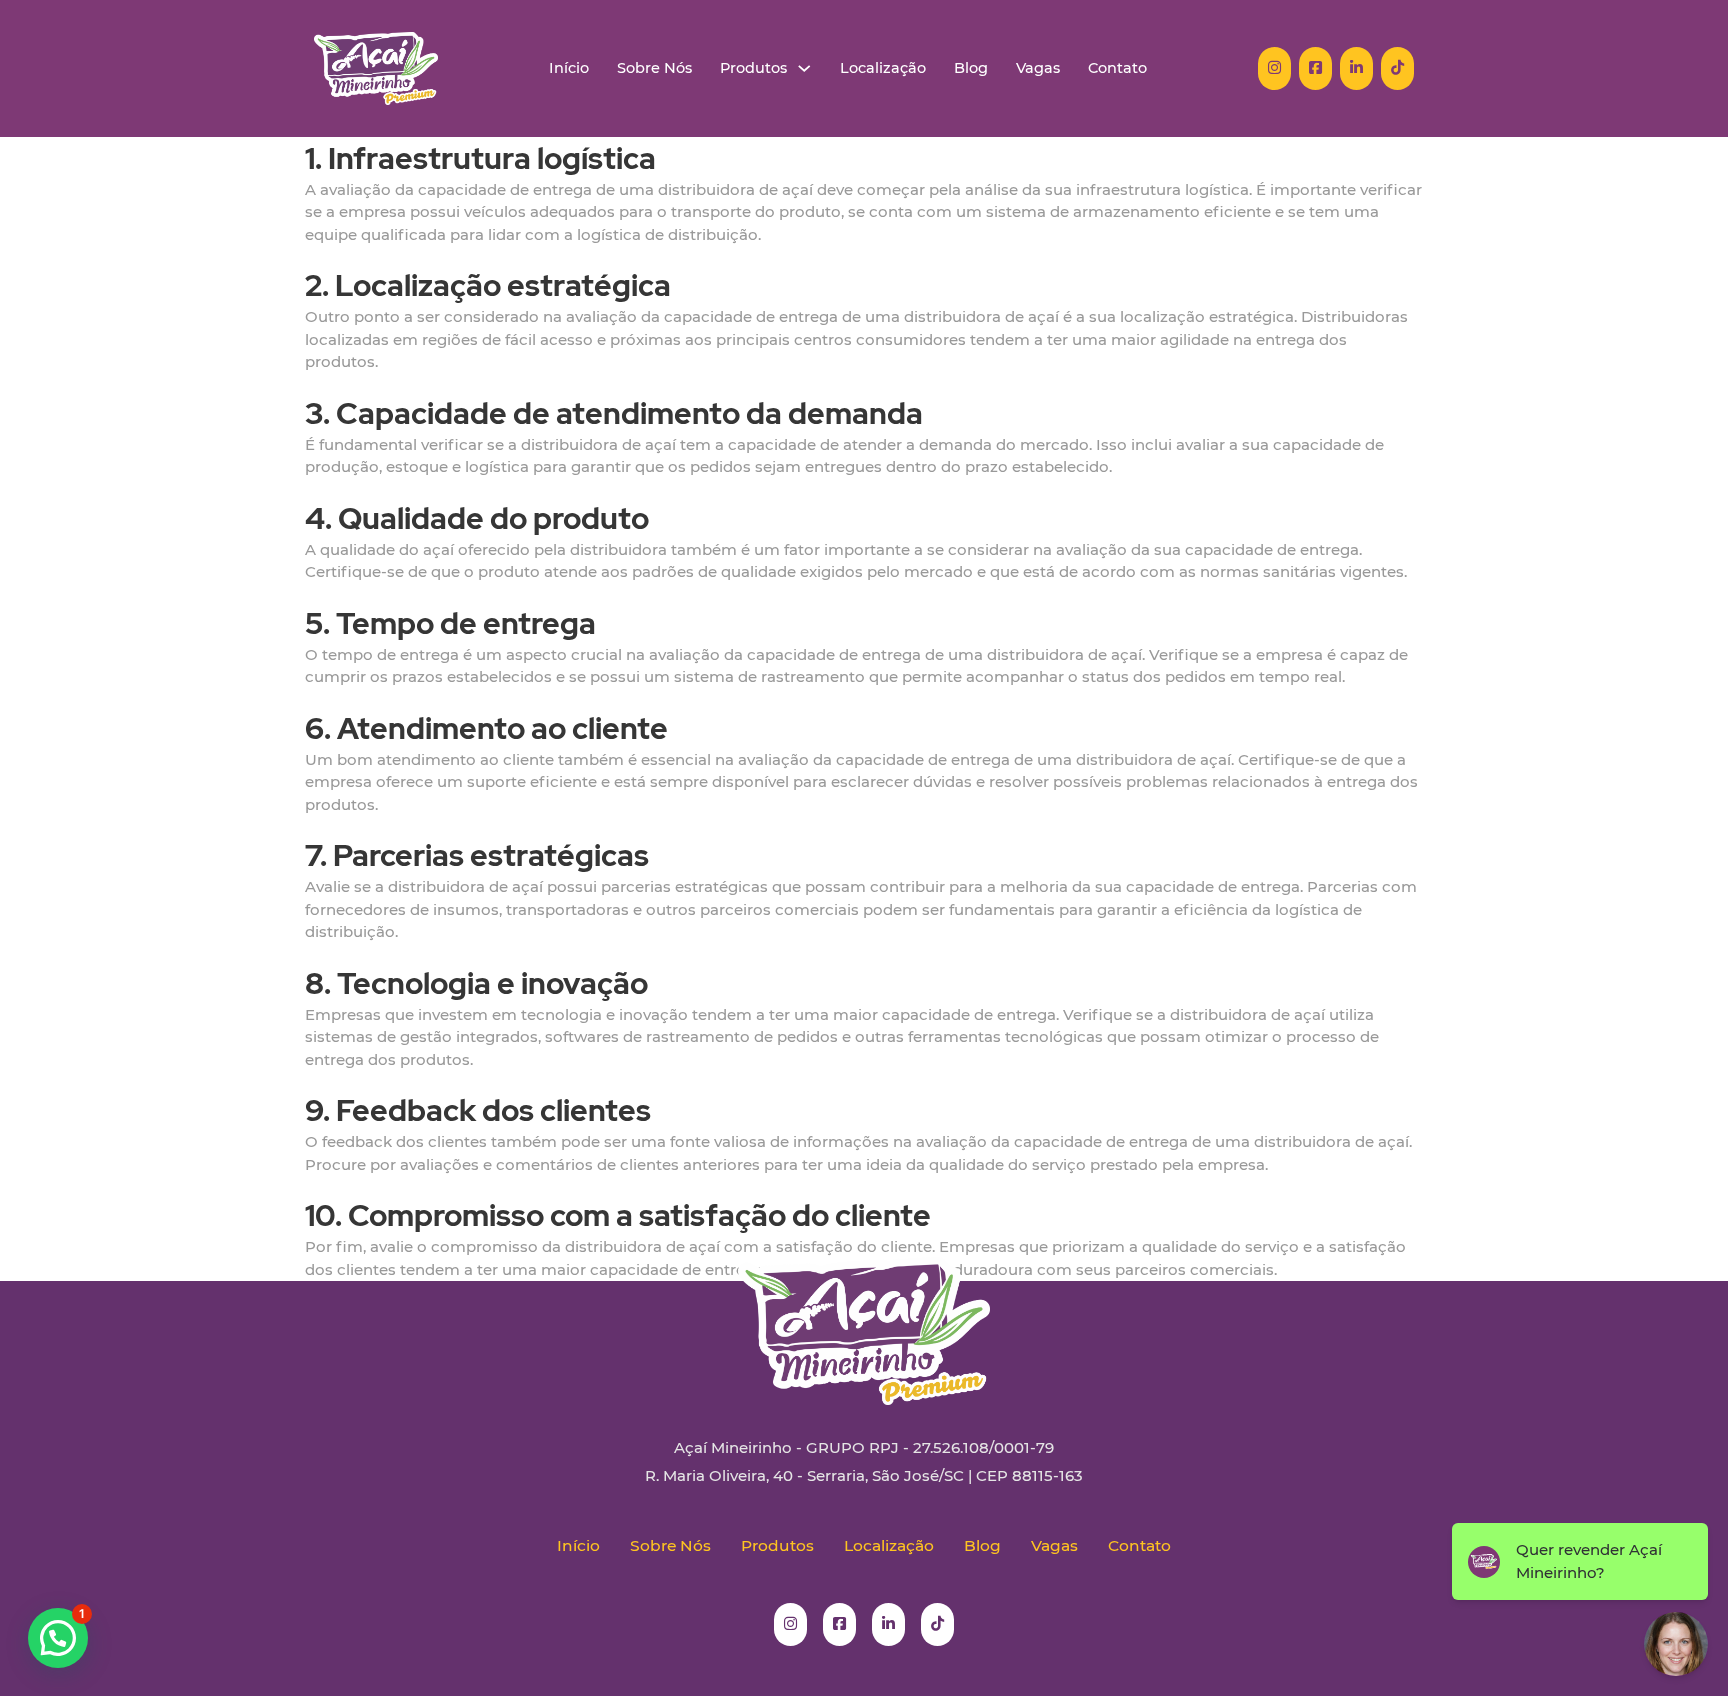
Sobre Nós (654, 68)
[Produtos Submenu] (804, 68)
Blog (971, 68)
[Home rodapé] (864, 1316)
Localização (883, 68)
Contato (1117, 68)
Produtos (753, 68)
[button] (58, 1638)
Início (569, 68)
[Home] (376, 68)
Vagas (1038, 68)
